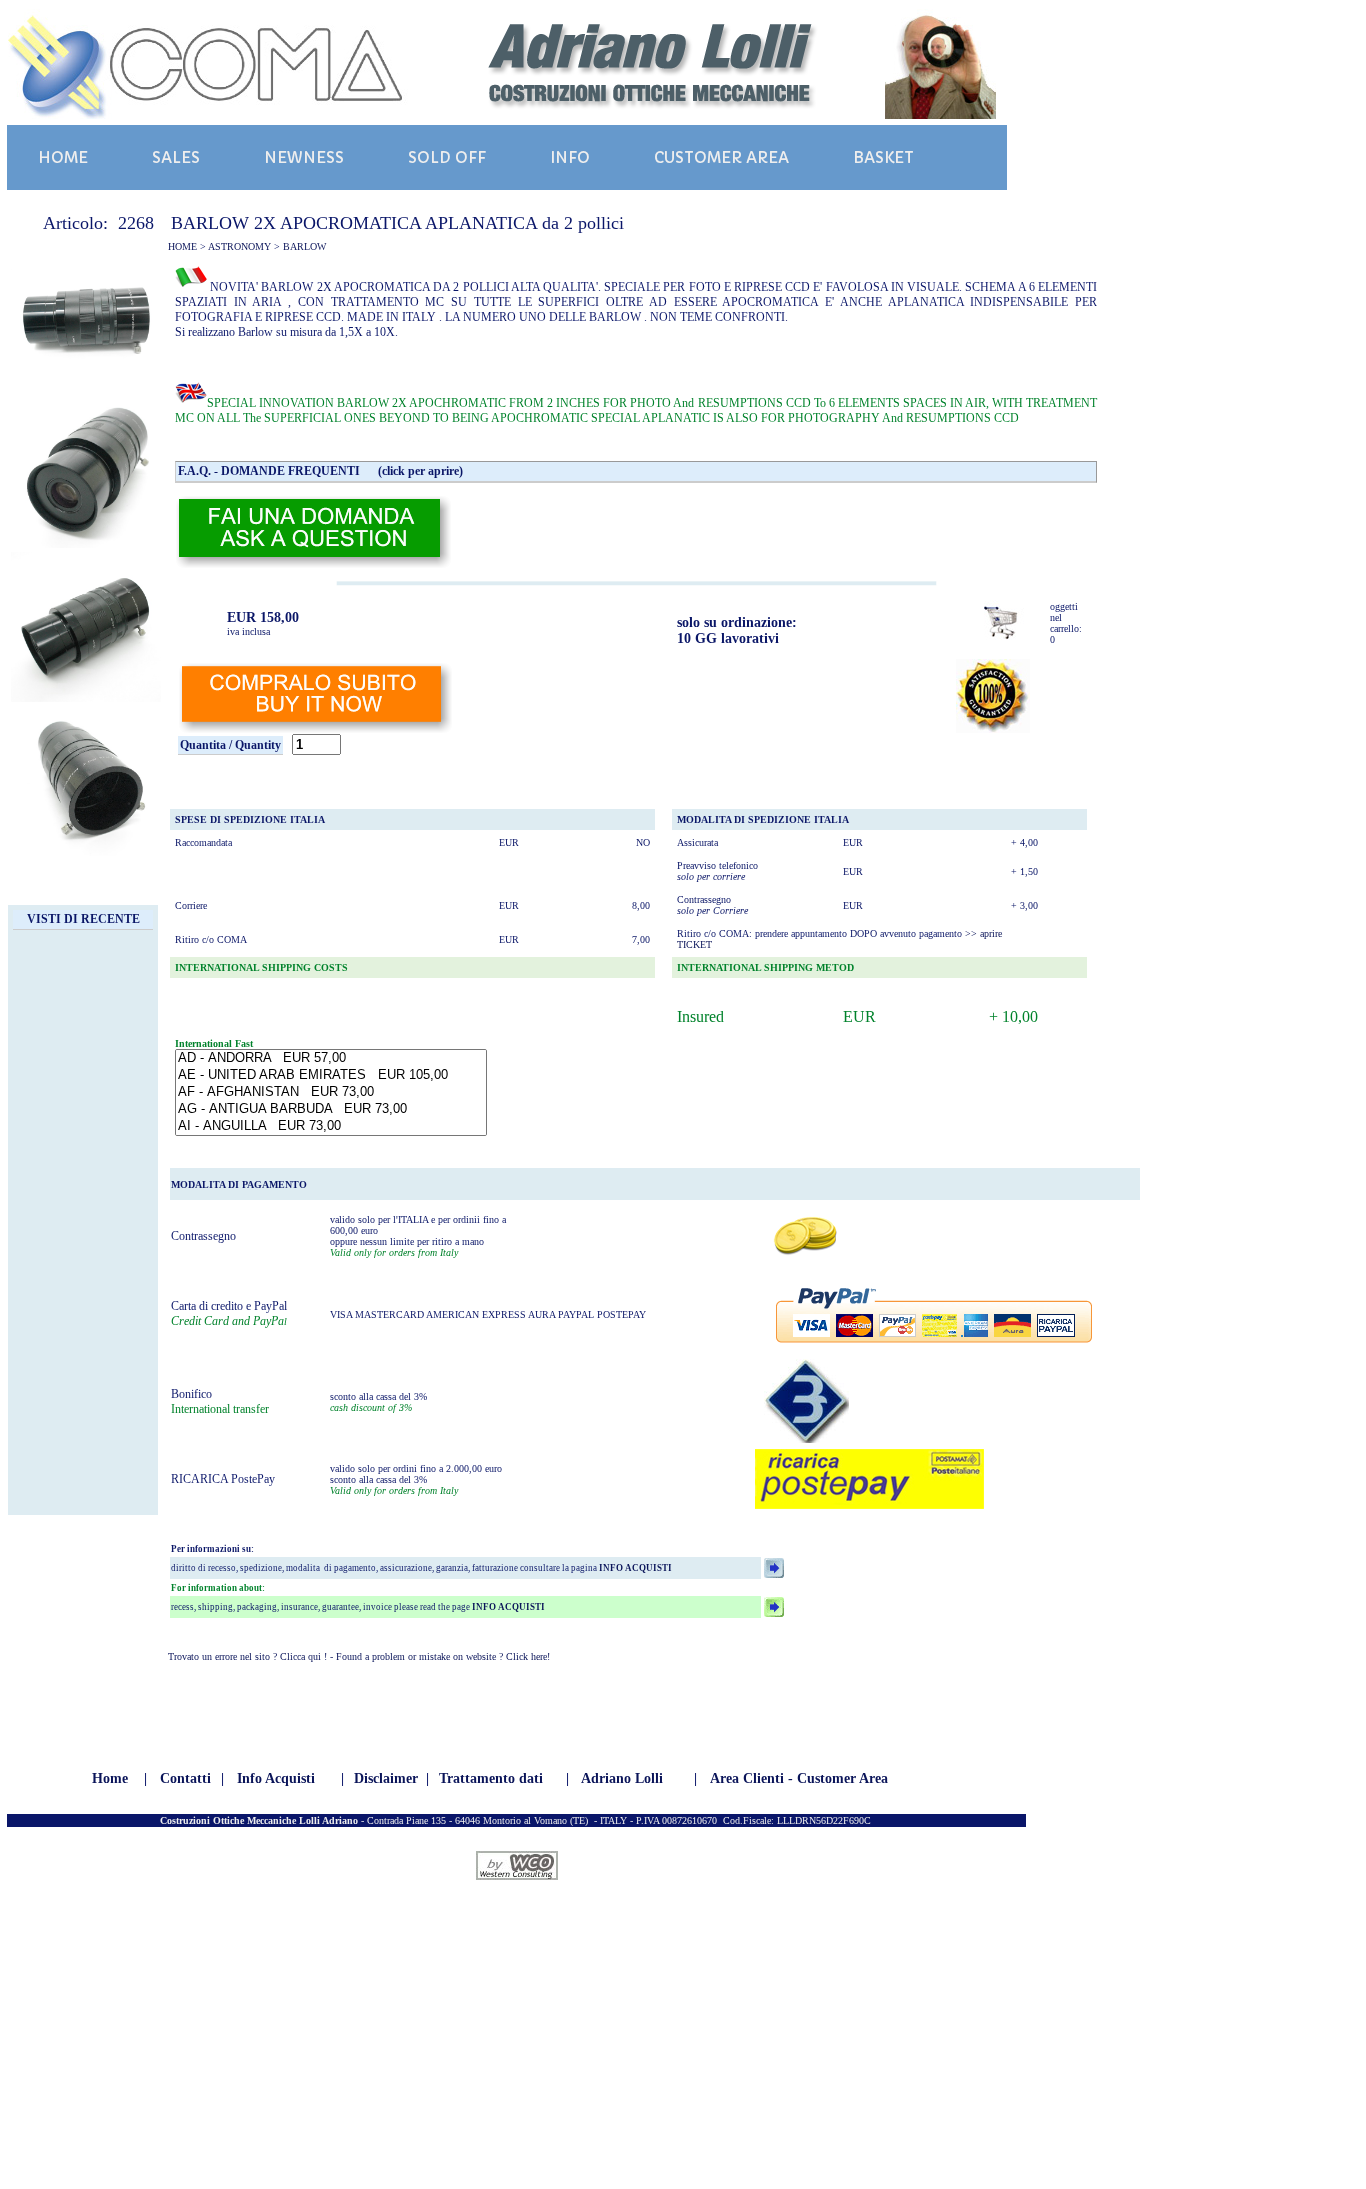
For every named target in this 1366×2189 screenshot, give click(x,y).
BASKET (883, 157)
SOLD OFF (447, 157)
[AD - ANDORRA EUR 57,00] (331, 1058)
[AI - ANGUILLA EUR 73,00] (331, 1126)
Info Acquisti (276, 1778)
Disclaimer (386, 1778)
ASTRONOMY (239, 246)
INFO (570, 157)
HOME (63, 157)
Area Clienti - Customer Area (799, 1778)
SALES (176, 157)
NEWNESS (304, 157)
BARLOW (304, 246)
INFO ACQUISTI (634, 1568)
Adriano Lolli (622, 1778)
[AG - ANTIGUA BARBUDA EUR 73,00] (331, 1109)
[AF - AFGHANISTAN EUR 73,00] (331, 1092)
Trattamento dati (491, 1778)
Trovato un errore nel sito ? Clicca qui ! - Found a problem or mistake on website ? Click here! (359, 1656)
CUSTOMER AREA (721, 157)
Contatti (185, 1778)
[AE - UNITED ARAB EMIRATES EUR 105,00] (331, 1075)
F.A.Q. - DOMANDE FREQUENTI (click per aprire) (320, 471)
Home (110, 1778)
